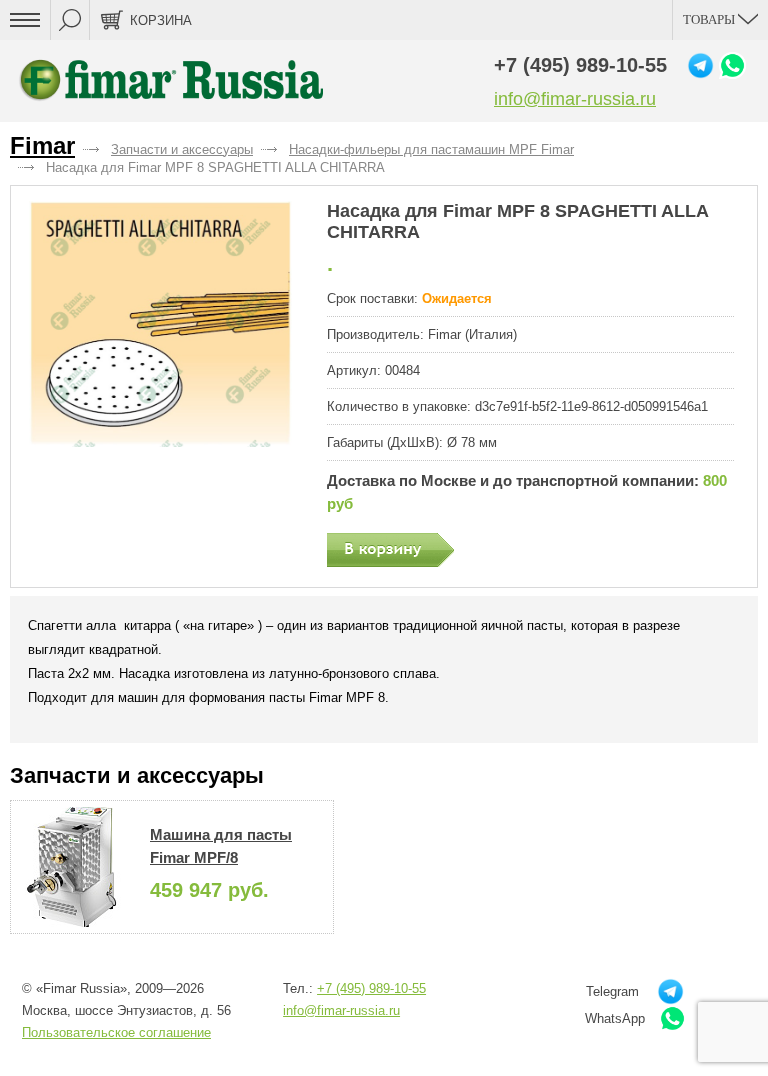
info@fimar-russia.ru (575, 99)
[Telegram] (700, 65)
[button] (160, 324)
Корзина (161, 20)
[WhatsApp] (732, 65)
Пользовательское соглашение (116, 1032)
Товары (710, 19)
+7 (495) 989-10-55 (580, 65)
